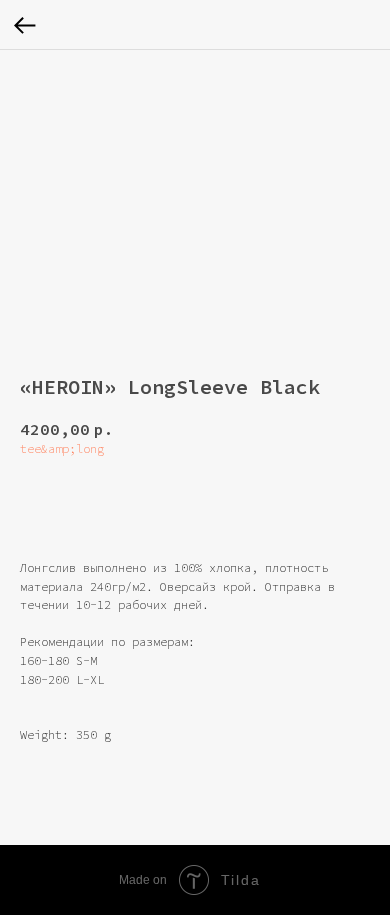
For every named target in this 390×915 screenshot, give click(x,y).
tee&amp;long (62, 448)
